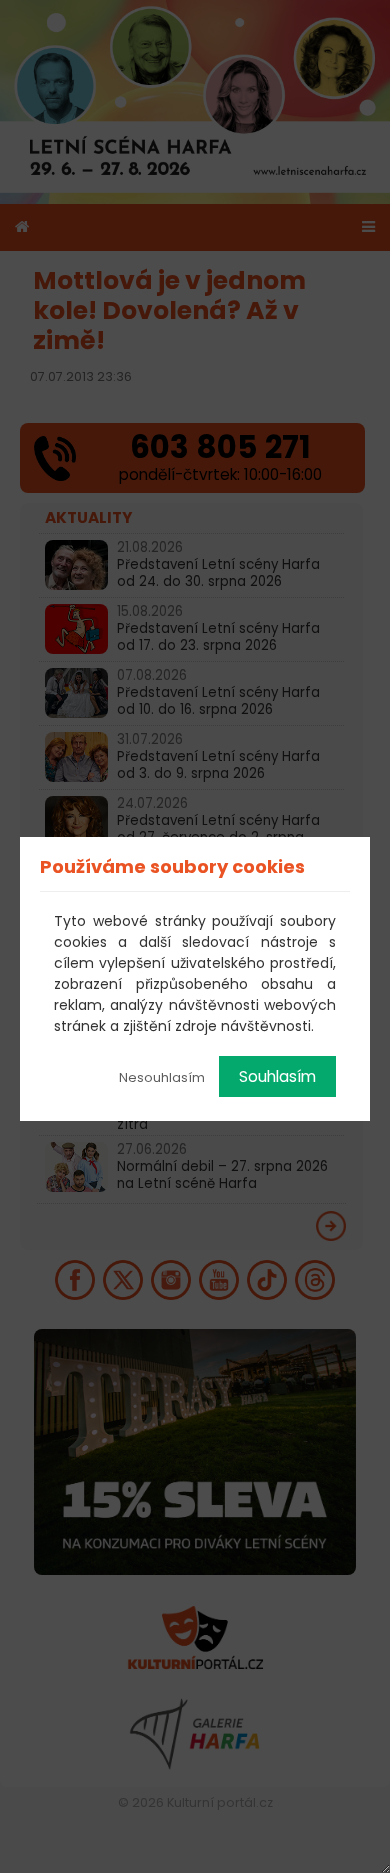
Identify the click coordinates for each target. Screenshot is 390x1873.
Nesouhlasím (162, 1077)
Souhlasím (277, 1076)
